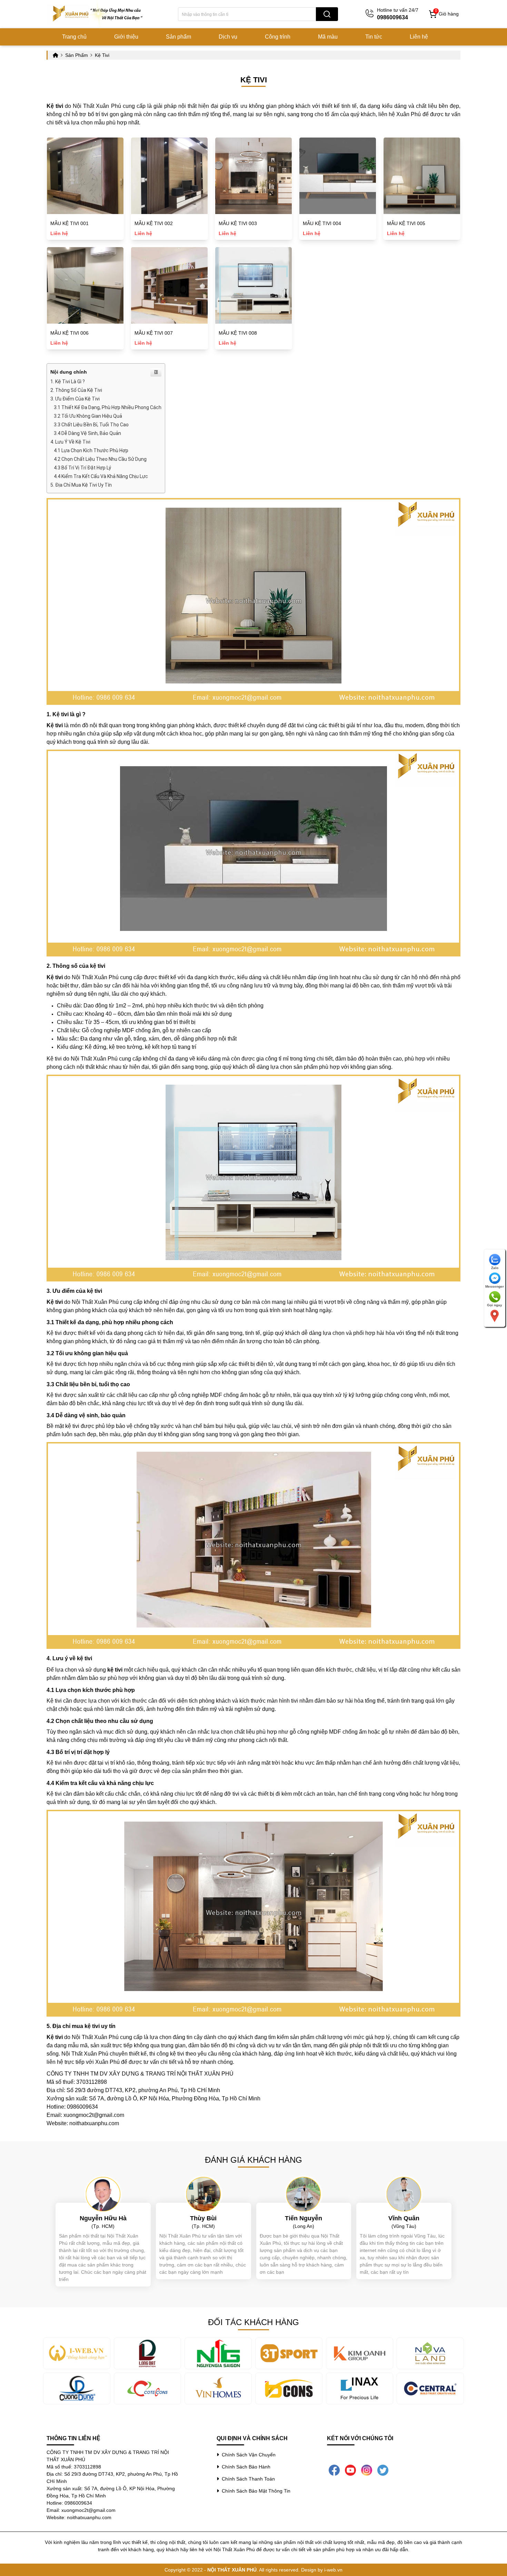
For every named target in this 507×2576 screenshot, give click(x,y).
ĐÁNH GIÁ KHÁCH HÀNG (254, 2160)
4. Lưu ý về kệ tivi (70, 442)
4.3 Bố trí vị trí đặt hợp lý (82, 468)
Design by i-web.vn (322, 2570)
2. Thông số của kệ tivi (76, 390)
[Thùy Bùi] (203, 2193)
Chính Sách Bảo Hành (245, 2467)
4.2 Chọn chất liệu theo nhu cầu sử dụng (100, 459)
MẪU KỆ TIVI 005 (406, 223)
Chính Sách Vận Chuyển (247, 2455)
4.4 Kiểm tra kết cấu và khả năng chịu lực (101, 476)
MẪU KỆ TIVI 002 (154, 223)
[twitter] (383, 2469)
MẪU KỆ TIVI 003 (238, 223)
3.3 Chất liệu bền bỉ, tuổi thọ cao (91, 425)
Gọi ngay (495, 1305)
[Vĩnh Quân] (404, 2193)
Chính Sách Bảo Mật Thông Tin (255, 2491)
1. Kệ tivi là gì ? (68, 382)
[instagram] (367, 2469)
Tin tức (374, 37)
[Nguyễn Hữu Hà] (103, 2193)
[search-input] (247, 14)
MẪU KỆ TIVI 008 (238, 333)
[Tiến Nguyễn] (304, 2193)
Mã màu (328, 37)
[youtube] (350, 2469)
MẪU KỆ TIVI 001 (69, 223)
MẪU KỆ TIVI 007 (154, 333)
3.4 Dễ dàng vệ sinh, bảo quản (87, 433)
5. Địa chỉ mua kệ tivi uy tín (81, 485)
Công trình (278, 37)
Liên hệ (419, 37)
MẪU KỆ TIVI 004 (322, 223)
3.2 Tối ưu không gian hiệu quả (88, 416)
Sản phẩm (178, 37)
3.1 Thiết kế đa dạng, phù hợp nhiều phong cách (108, 407)
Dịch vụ (228, 37)
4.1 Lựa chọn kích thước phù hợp (91, 450)
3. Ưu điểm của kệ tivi (75, 399)
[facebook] (334, 2469)
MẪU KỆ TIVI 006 (69, 333)
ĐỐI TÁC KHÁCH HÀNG (254, 2322)
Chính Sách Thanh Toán (247, 2479)
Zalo (495, 1268)
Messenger (495, 1286)
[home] (98, 14)
